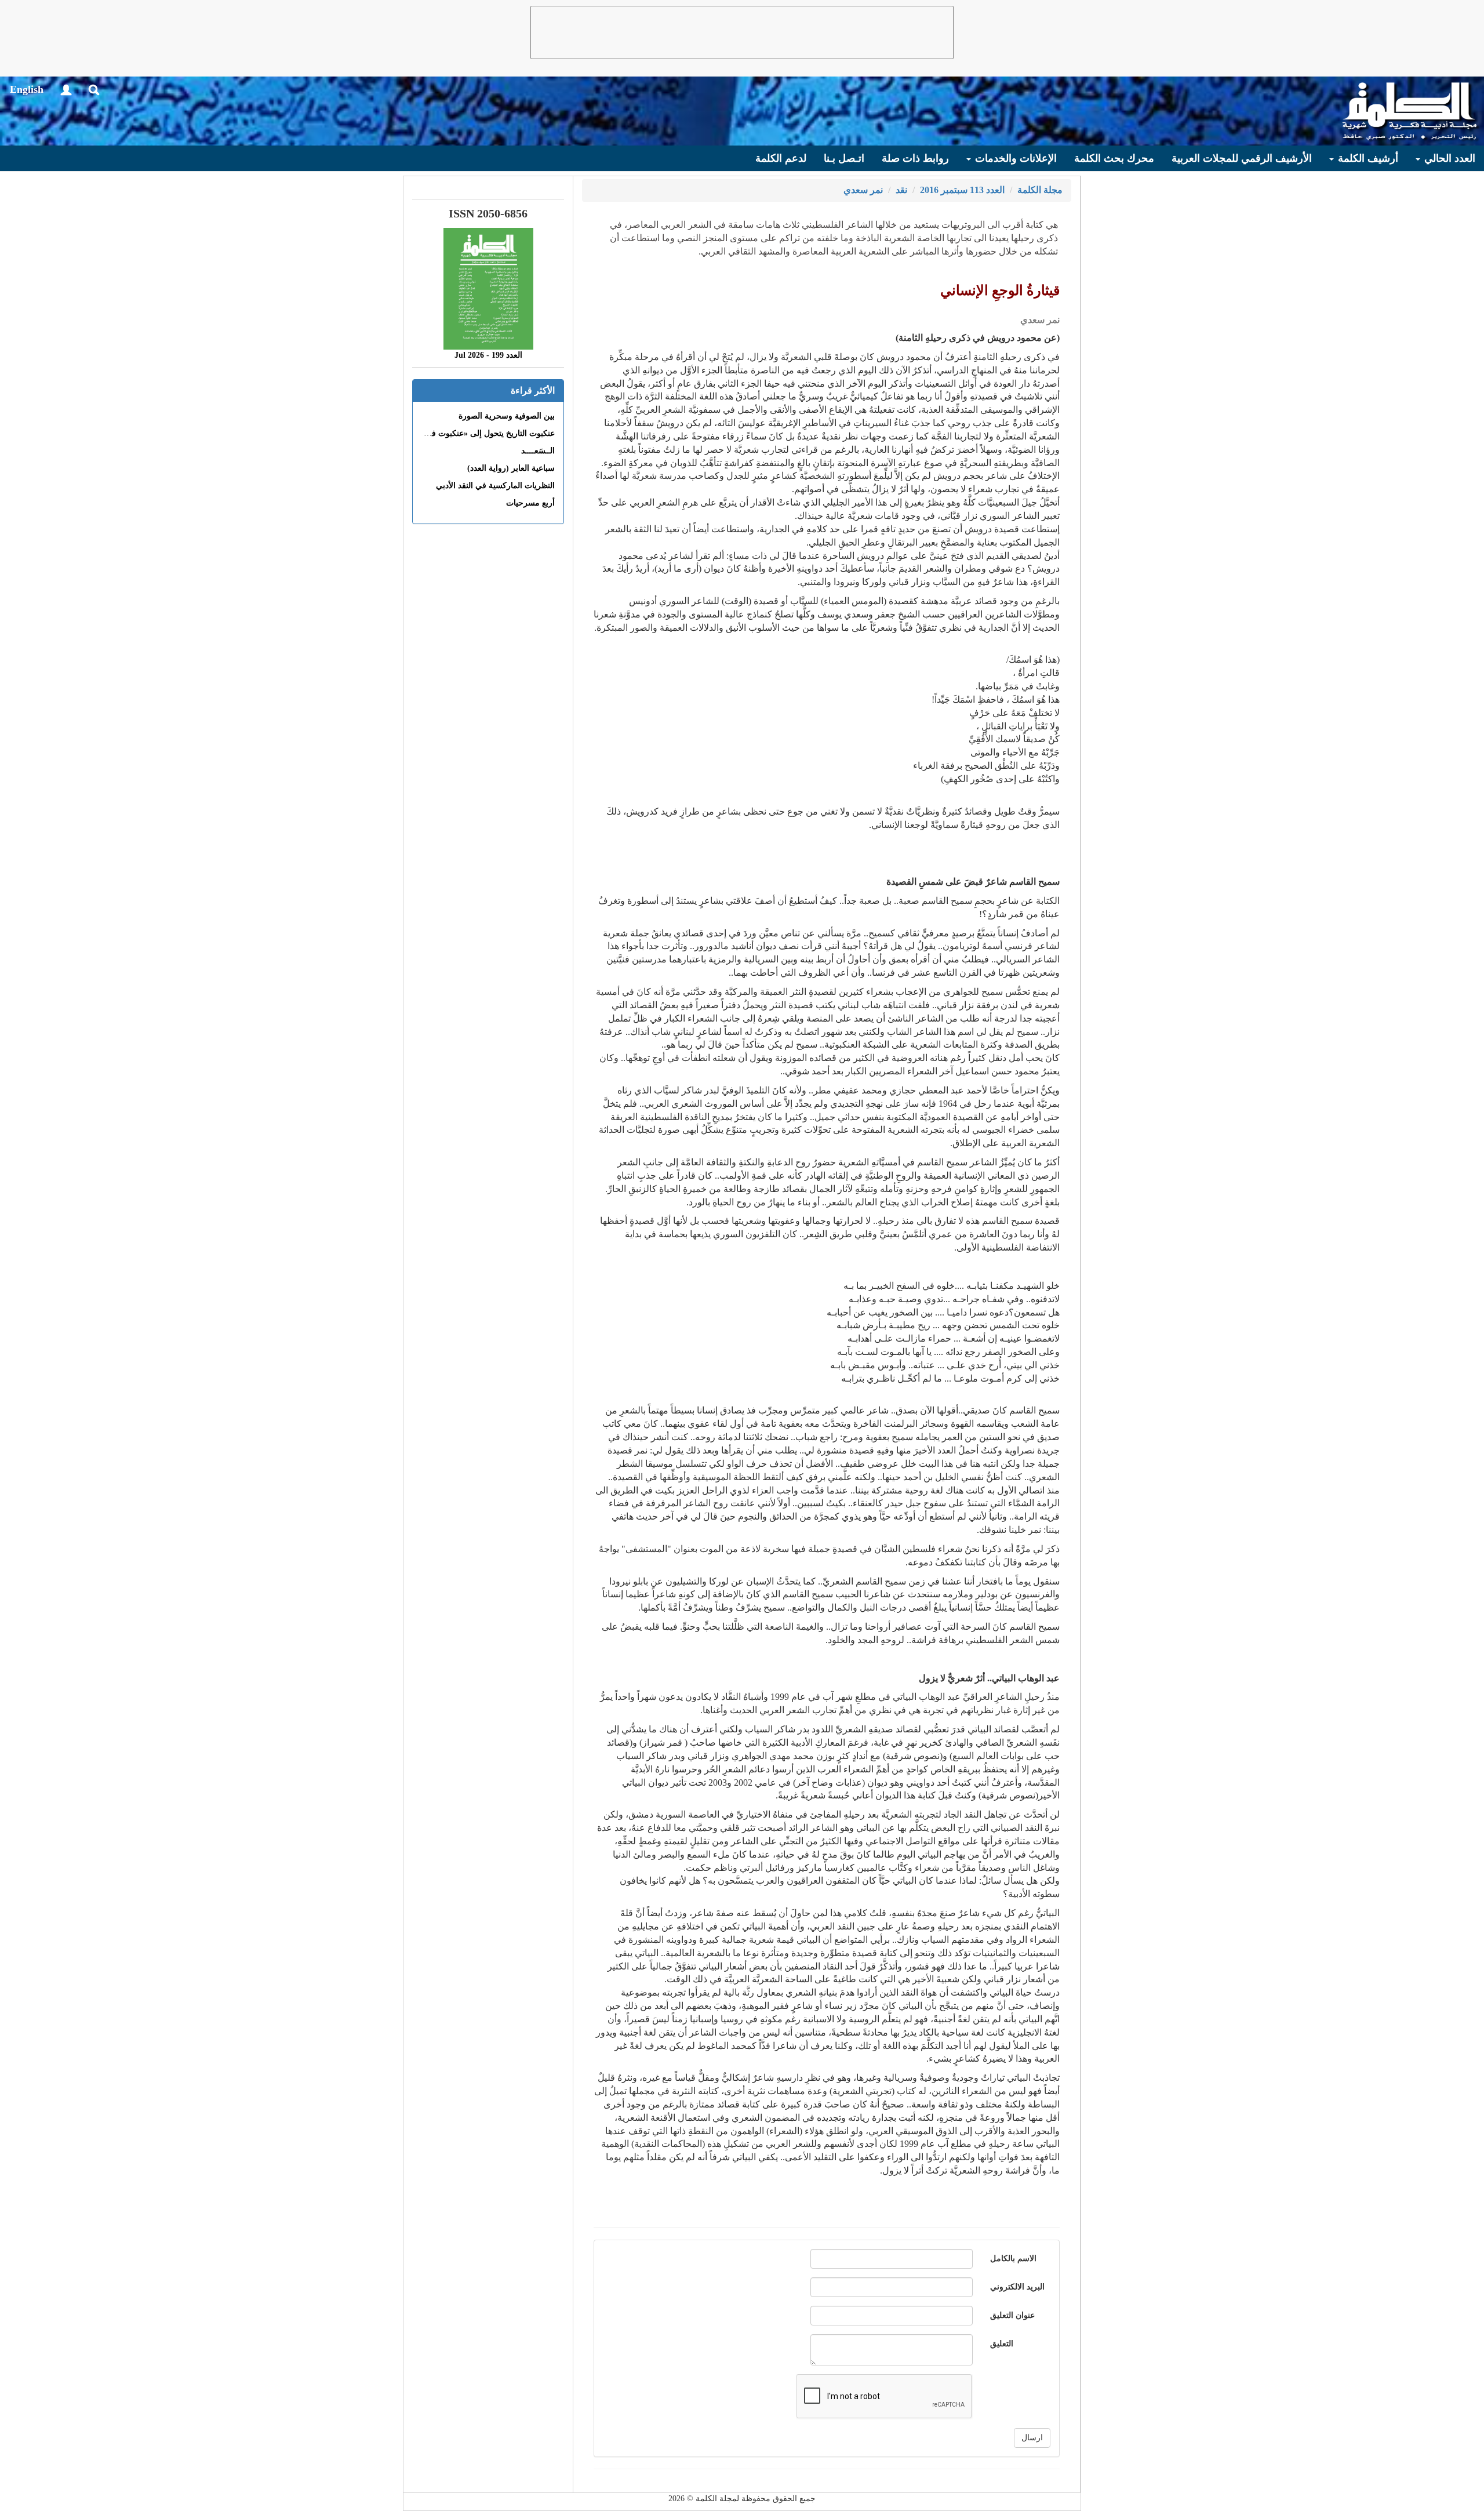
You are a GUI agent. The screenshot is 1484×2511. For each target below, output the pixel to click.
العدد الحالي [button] (1448, 158)
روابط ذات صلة (915, 158)
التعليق (1002, 2344)
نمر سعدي (863, 190)
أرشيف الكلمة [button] (1367, 158)
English (27, 89)
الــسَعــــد (538, 451)
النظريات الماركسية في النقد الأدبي (495, 486)
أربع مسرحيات (530, 503)
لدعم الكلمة (781, 158)
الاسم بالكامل (1013, 2259)
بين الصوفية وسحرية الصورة (507, 416)
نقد (901, 190)
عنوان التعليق (1012, 2315)
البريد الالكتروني (1017, 2287)
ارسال (1032, 2438)
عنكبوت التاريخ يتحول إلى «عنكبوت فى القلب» (477, 433)
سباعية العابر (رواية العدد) (511, 468)
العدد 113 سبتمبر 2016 (962, 190)
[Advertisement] (742, 32)
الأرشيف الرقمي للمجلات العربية (1242, 158)
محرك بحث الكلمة (1114, 158)
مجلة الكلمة (1040, 190)
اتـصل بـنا (844, 158)
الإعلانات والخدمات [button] (1014, 158)
